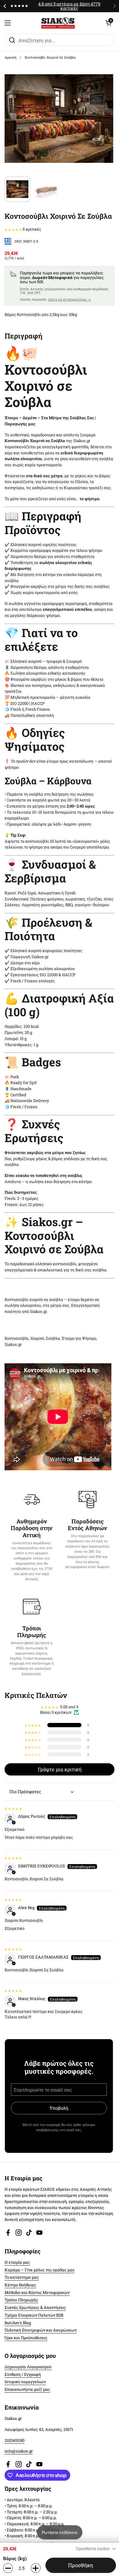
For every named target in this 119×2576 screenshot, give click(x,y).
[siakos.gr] (58, 23)
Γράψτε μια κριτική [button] (60, 1769)
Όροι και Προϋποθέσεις (26, 2338)
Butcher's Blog (18, 2323)
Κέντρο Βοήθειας (20, 2285)
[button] (108, 23)
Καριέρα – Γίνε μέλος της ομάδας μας (40, 2270)
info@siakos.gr (19, 2451)
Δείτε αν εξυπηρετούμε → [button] (70, 299)
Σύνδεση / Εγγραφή (23, 2374)
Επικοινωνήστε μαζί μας (27, 2389)
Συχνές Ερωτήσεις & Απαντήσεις (35, 2307)
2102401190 (14, 2440)
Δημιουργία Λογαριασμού (28, 2367)
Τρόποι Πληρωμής (21, 2300)
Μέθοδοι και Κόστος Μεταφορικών (37, 2292)
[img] (13, 1808)
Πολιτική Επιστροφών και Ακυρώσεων (41, 2330)
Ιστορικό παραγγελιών (25, 2382)
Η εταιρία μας (17, 2262)
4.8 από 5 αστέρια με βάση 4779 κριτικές (69, 6)
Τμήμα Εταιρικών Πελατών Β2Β (34, 2315)
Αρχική (11, 57)
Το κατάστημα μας (22, 2277)
